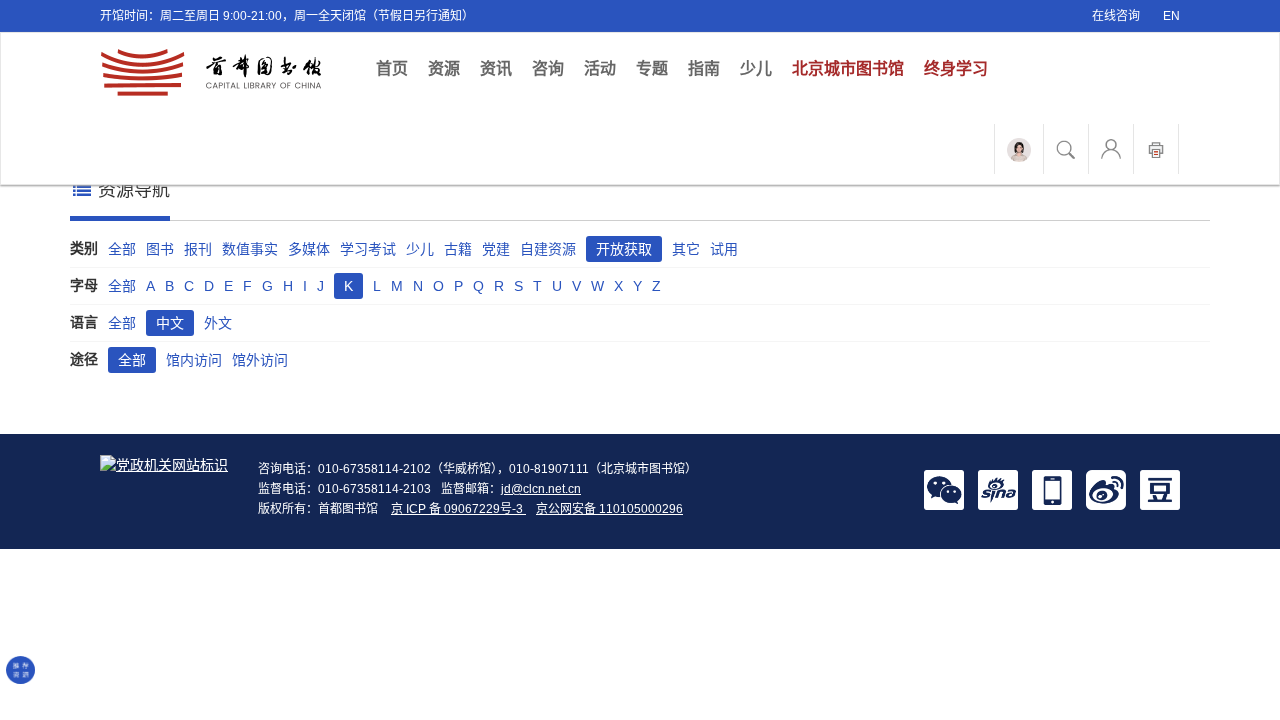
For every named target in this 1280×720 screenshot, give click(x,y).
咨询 (548, 68)
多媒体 (309, 249)
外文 (218, 323)
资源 (444, 68)
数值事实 (250, 249)
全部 (122, 249)
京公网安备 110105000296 (609, 509)
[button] (944, 489)
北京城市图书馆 (848, 68)
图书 (160, 249)
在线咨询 (1116, 16)
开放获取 (624, 249)
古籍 (458, 249)
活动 (600, 68)
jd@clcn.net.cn (541, 489)
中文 (170, 323)
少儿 (756, 68)
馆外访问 (260, 360)
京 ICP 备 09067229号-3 (458, 509)
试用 (724, 249)
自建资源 (548, 249)
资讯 (496, 68)
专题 (652, 68)
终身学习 (956, 68)
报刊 (198, 249)
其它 (686, 249)
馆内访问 (194, 360)
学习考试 (368, 249)
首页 (397, 68)
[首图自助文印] (1156, 149)
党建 (496, 249)
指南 (704, 68)
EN (1171, 16)
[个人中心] (1111, 149)
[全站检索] (1066, 149)
